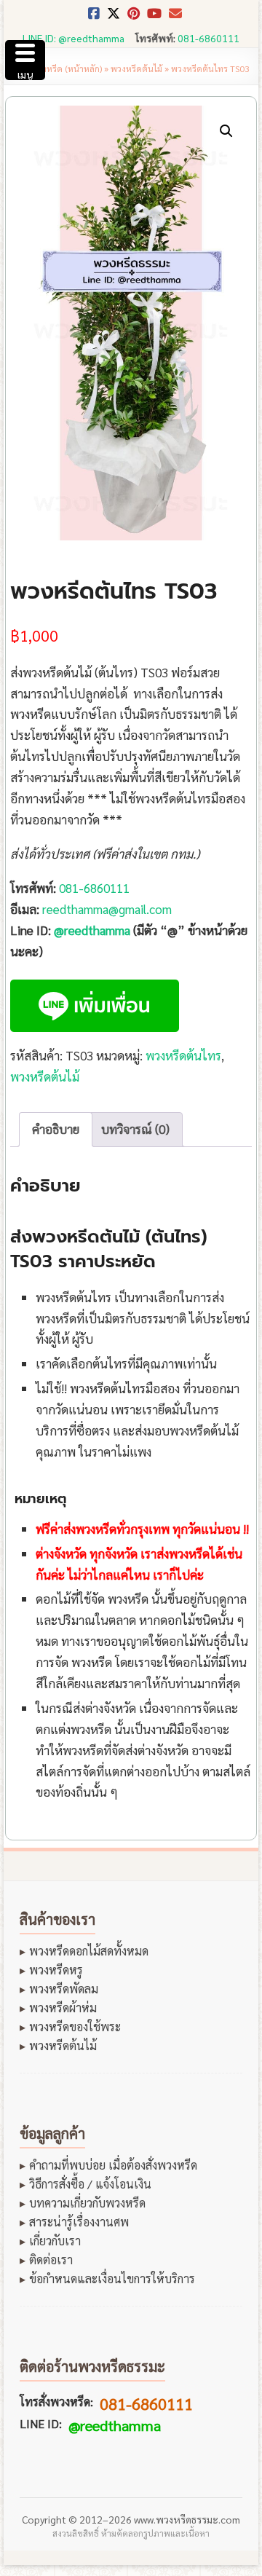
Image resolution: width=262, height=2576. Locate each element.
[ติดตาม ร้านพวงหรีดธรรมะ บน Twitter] (114, 17)
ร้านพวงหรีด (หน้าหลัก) (59, 68)
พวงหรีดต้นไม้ (136, 68)
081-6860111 (209, 38)
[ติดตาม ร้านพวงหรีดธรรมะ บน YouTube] (154, 17)
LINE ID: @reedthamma (74, 38)
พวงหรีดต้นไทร (183, 1055)
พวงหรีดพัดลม (64, 1989)
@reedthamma (92, 930)
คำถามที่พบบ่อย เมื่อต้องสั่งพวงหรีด (113, 2165)
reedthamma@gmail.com (107, 909)
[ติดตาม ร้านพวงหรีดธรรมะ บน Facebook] (94, 17)
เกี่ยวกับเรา (55, 2241)
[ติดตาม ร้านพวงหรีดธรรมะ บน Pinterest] (134, 17)
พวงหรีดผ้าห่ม (63, 2008)
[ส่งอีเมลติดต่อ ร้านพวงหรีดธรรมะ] (175, 17)
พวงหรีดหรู (56, 1970)
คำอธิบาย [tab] (56, 1129)
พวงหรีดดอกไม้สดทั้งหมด (89, 1951)
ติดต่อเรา (51, 2260)
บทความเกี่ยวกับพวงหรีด (87, 2203)
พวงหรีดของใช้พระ (75, 2027)
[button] (226, 131)
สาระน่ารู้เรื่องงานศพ (79, 2222)
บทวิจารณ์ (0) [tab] (135, 1129)
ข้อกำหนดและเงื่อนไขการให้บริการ (112, 2279)
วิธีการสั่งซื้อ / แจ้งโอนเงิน (90, 2184)
